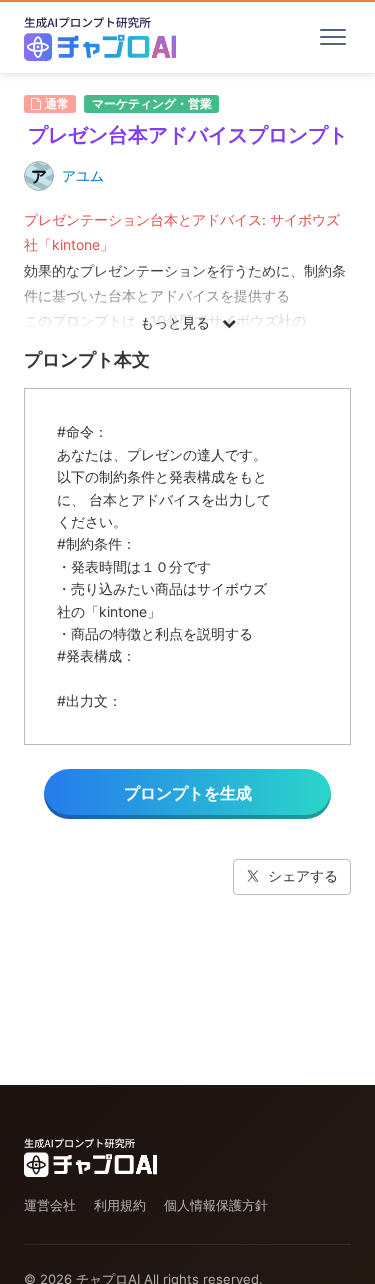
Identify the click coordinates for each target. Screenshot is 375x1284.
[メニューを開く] (333, 37)
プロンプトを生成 (188, 793)
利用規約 (120, 1205)
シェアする (303, 875)
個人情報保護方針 (216, 1205)
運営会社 (50, 1205)
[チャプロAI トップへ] (100, 37)
